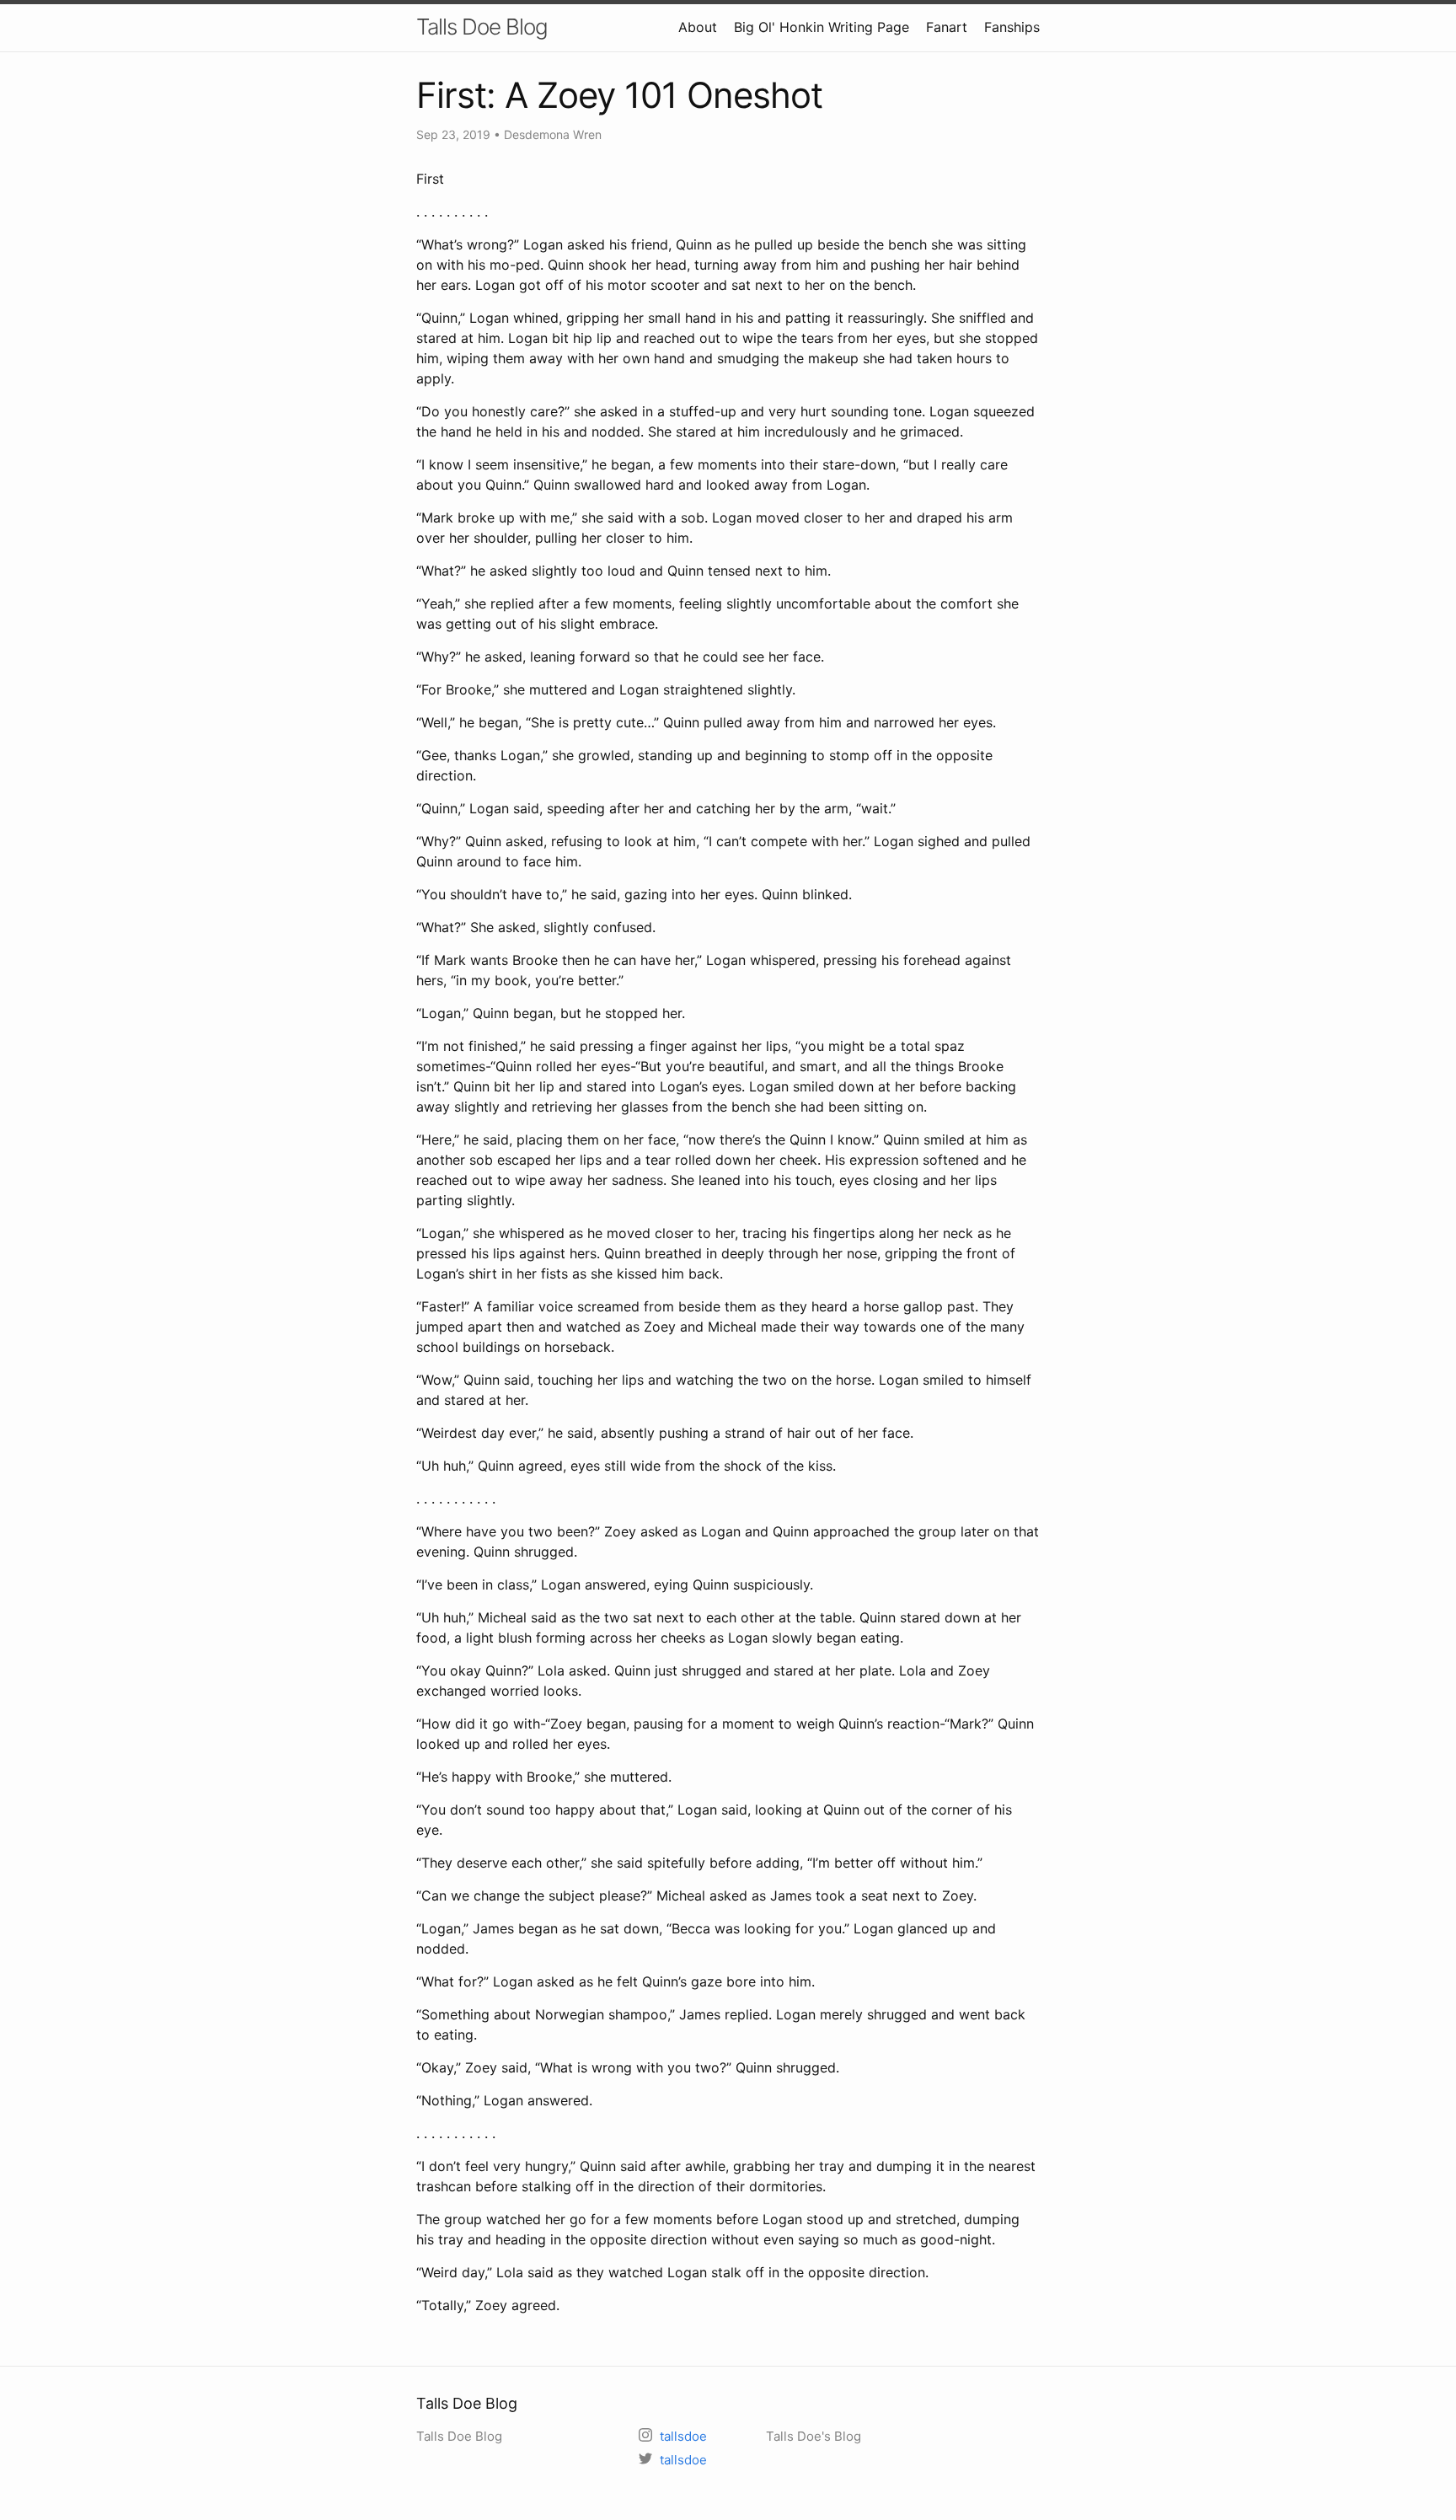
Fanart (947, 27)
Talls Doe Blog (482, 27)
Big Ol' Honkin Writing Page (822, 27)
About (698, 27)
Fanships (1012, 27)
